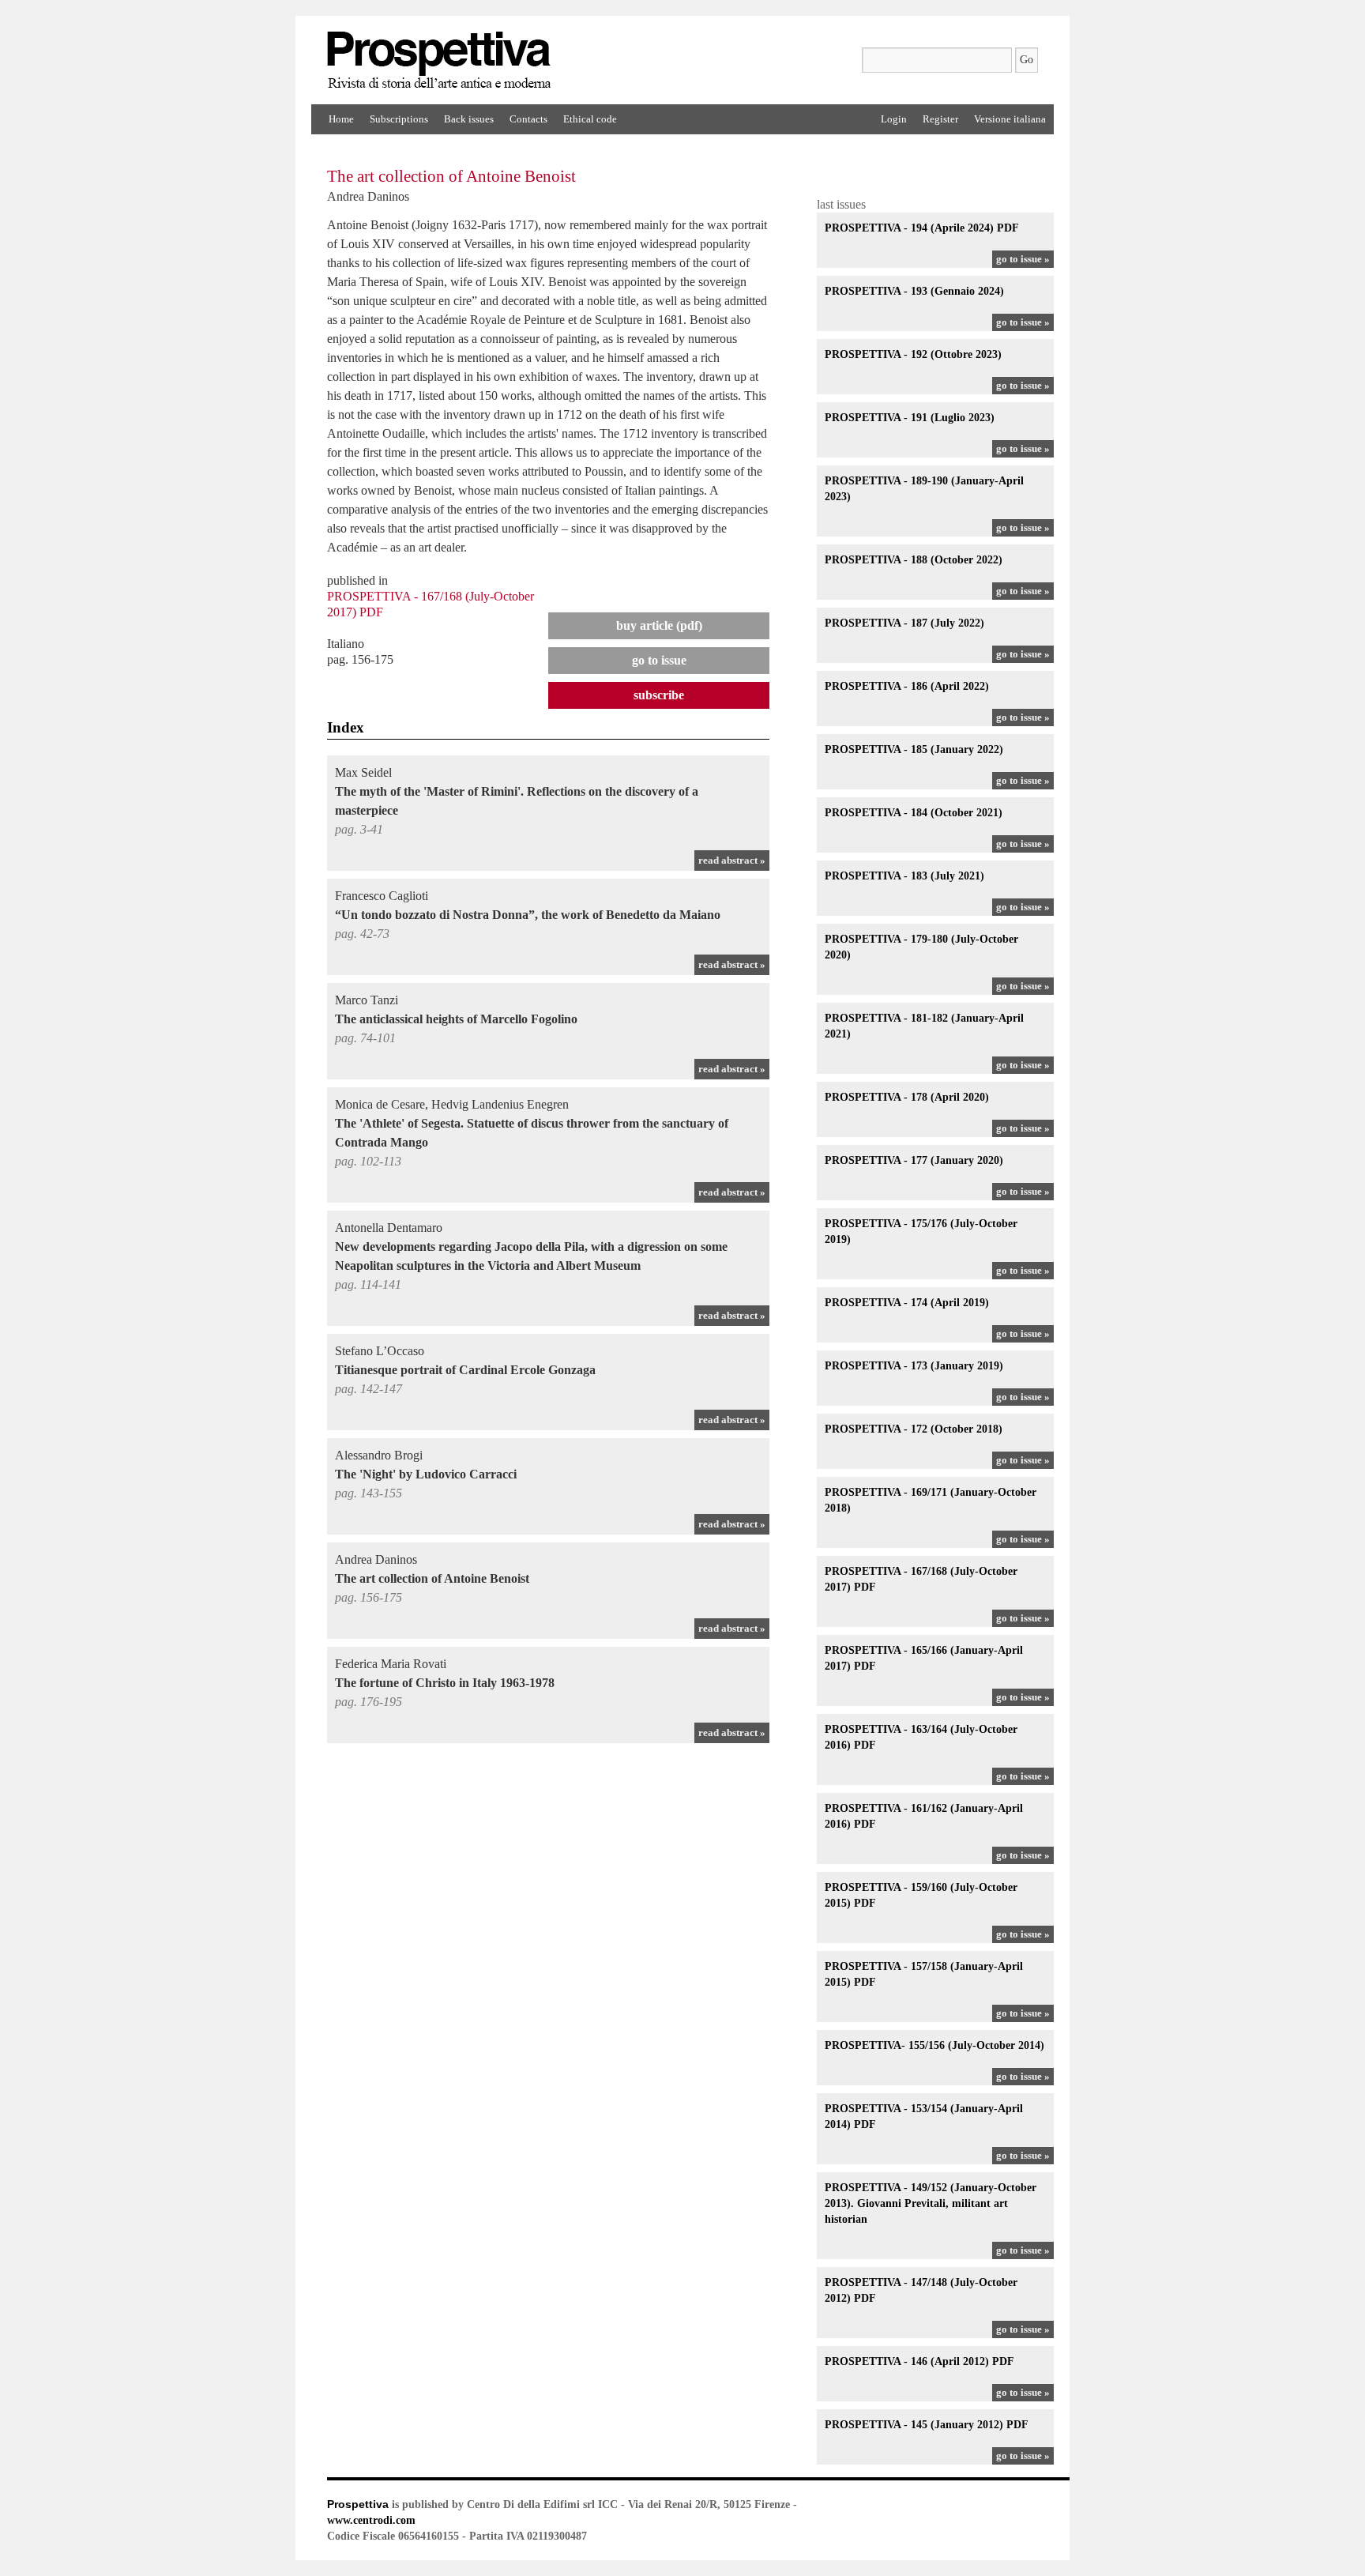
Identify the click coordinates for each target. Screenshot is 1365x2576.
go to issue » (1023, 259)
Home (341, 119)
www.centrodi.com (371, 2520)
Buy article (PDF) (659, 625)
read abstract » (732, 860)
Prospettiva (358, 2504)
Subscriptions (399, 119)
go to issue (659, 660)
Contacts (528, 119)
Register (940, 119)
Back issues (469, 119)
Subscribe (659, 695)
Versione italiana (1010, 119)
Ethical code (590, 119)
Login (894, 119)
